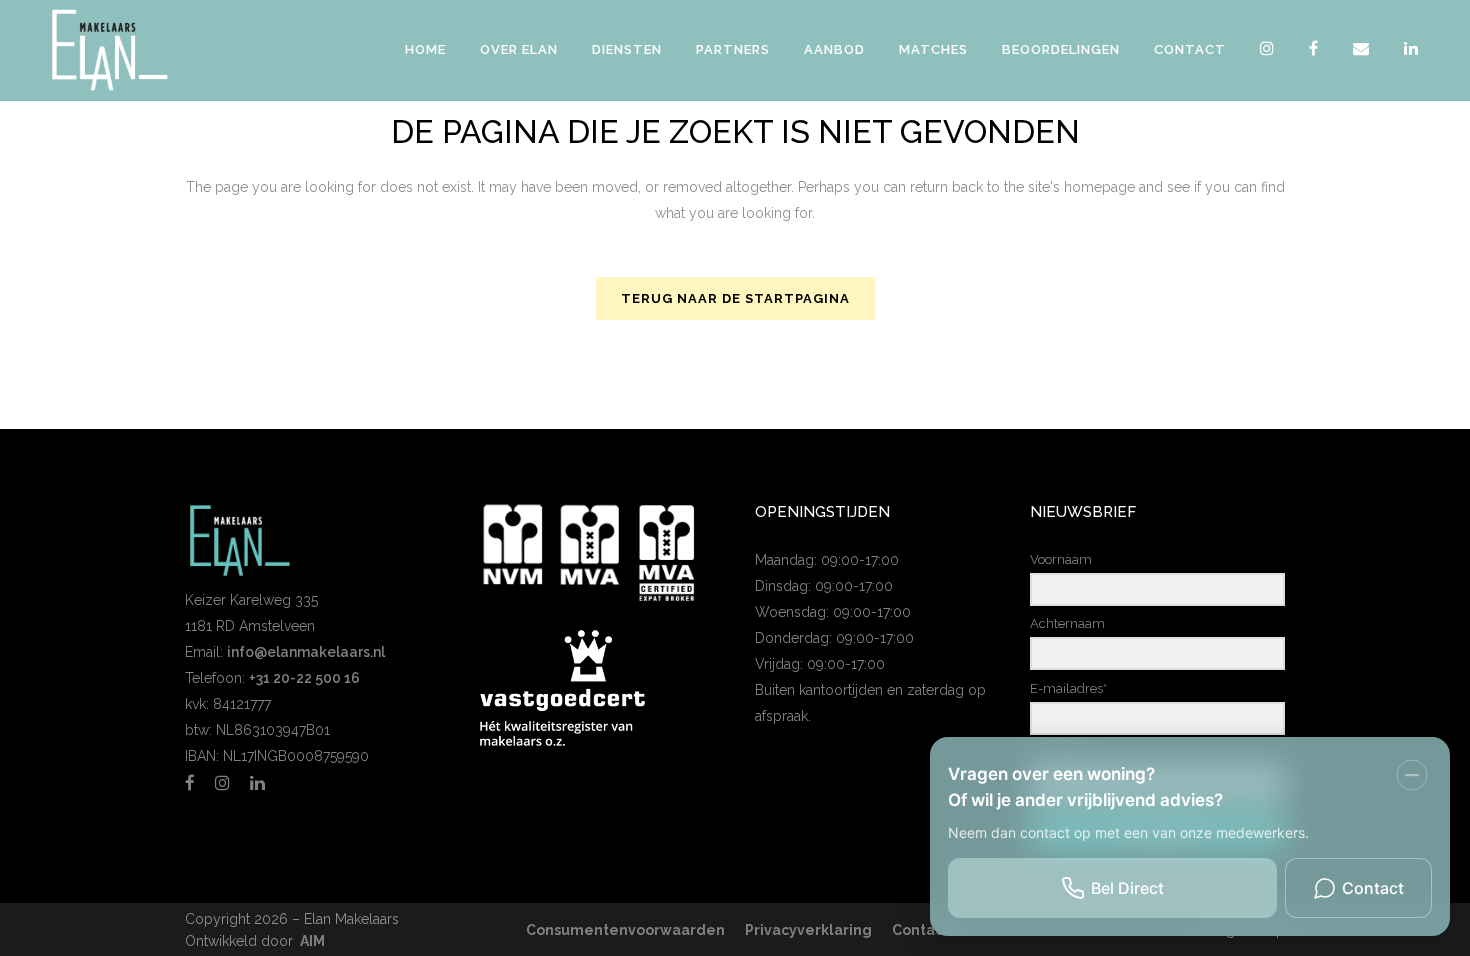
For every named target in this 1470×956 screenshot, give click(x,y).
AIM (312, 941)
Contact (920, 930)
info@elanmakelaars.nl (306, 652)
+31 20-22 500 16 (304, 678)
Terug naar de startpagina (735, 298)
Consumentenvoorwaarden (625, 930)
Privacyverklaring (808, 930)
